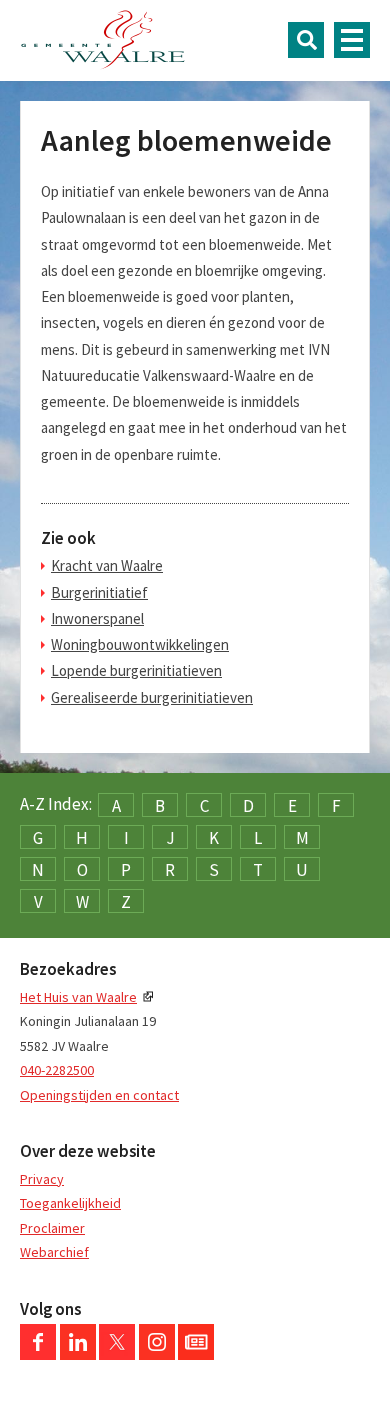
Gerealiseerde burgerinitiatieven (152, 697)
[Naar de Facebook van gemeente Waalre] (38, 1355)
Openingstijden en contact (99, 1095)
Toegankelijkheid (70, 1203)
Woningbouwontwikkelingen (140, 644)
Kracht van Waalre (107, 565)
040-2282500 (57, 1070)
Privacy (42, 1179)
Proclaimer (52, 1228)
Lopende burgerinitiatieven (136, 670)
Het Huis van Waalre (78, 997)
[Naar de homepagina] (103, 40)
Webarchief (54, 1252)
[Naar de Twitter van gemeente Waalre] (117, 1355)
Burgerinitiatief (99, 592)
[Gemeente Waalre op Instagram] (157, 1355)
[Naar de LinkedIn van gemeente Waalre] (78, 1355)
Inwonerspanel (97, 618)
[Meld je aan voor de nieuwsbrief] (196, 1355)
